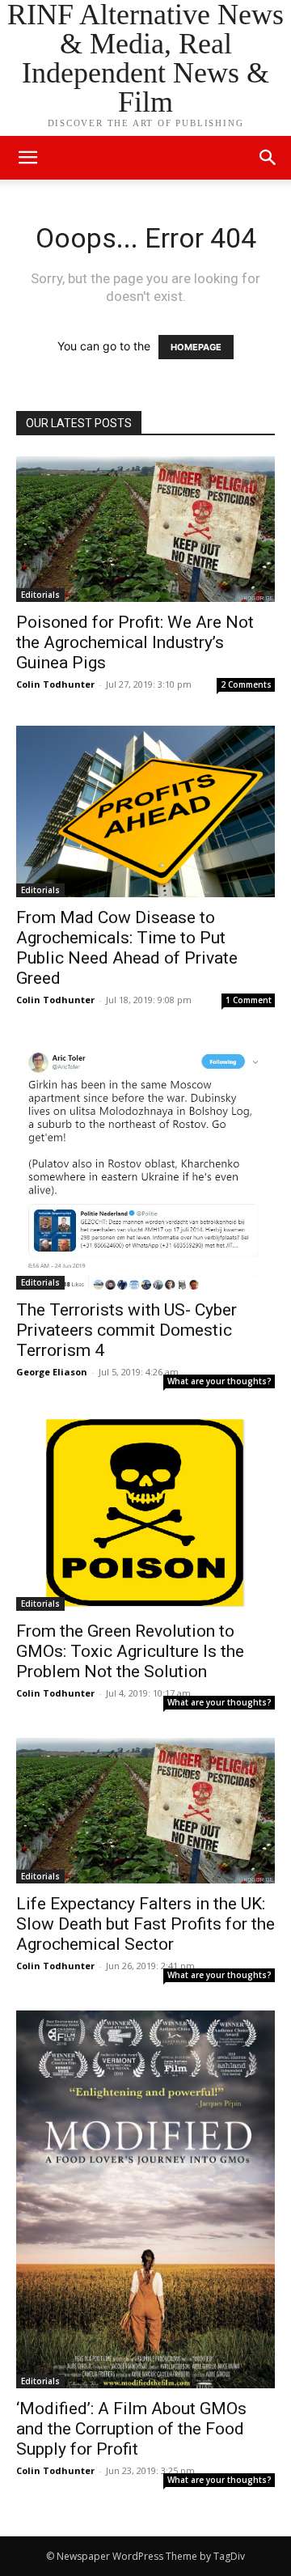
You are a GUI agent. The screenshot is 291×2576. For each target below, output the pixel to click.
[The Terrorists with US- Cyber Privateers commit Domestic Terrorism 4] (145, 1165)
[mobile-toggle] (27, 158)
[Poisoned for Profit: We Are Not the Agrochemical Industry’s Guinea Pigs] (145, 529)
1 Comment (249, 1000)
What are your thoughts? (219, 1381)
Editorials (40, 595)
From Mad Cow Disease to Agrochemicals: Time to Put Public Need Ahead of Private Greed (127, 948)
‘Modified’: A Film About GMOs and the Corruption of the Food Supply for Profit (131, 2429)
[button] (268, 158)
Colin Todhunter (55, 684)
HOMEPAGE (196, 347)
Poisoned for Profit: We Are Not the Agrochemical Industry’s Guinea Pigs (135, 642)
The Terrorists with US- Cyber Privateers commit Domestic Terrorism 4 (127, 1330)
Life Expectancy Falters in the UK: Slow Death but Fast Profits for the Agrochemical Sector (145, 1924)
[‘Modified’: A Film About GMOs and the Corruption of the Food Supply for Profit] (145, 2199)
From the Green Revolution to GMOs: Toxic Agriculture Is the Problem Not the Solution (130, 1651)
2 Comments (246, 684)
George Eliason (52, 1372)
